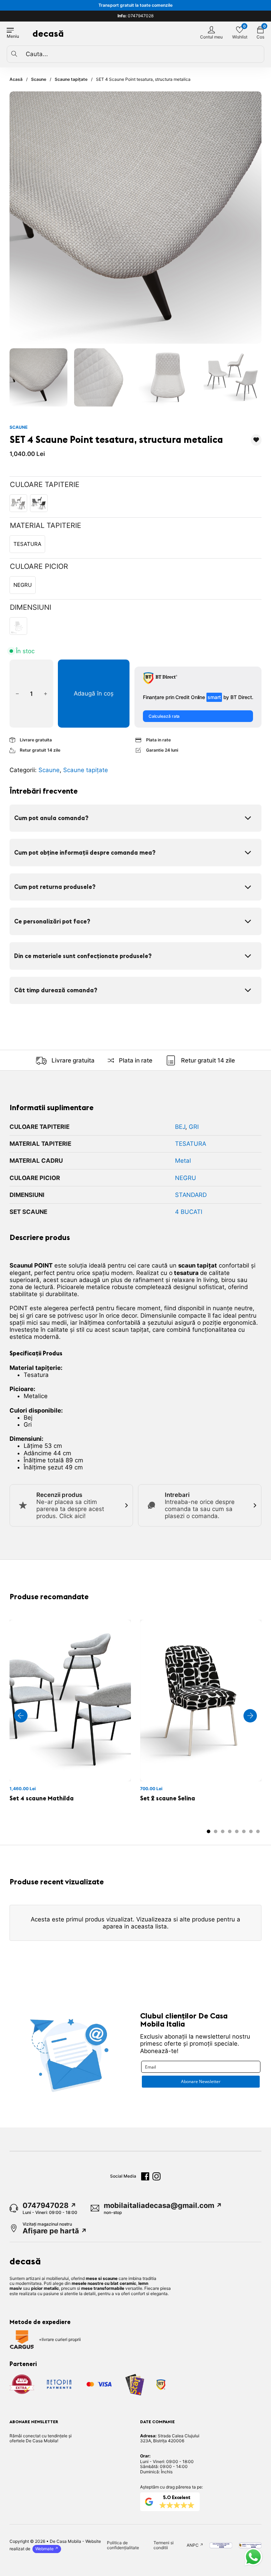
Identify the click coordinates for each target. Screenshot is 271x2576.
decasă (48, 33)
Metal (183, 1161)
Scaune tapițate (71, 79)
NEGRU (186, 1178)
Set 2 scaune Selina (168, 1798)
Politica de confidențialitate (123, 2545)
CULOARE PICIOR (39, 566)
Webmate (44, 2549)
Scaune (39, 79)
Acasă (16, 79)
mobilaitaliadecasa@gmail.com (159, 2205)
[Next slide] (250, 1716)
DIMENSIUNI (31, 607)
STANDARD (191, 1195)
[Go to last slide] (21, 1716)
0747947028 (135, 16)
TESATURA (191, 1144)
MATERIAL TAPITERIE (46, 525)
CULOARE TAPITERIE (45, 484)
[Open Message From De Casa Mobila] (253, 2558)
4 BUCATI (189, 1212)
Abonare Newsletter (201, 2081)
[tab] (209, 1831)
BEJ (180, 1127)
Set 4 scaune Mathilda (42, 1798)
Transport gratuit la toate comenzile (135, 5)
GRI (194, 1127)
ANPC (193, 2545)
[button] (39, 377)
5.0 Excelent (177, 2497)
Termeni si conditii (164, 2545)
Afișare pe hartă (51, 2231)
